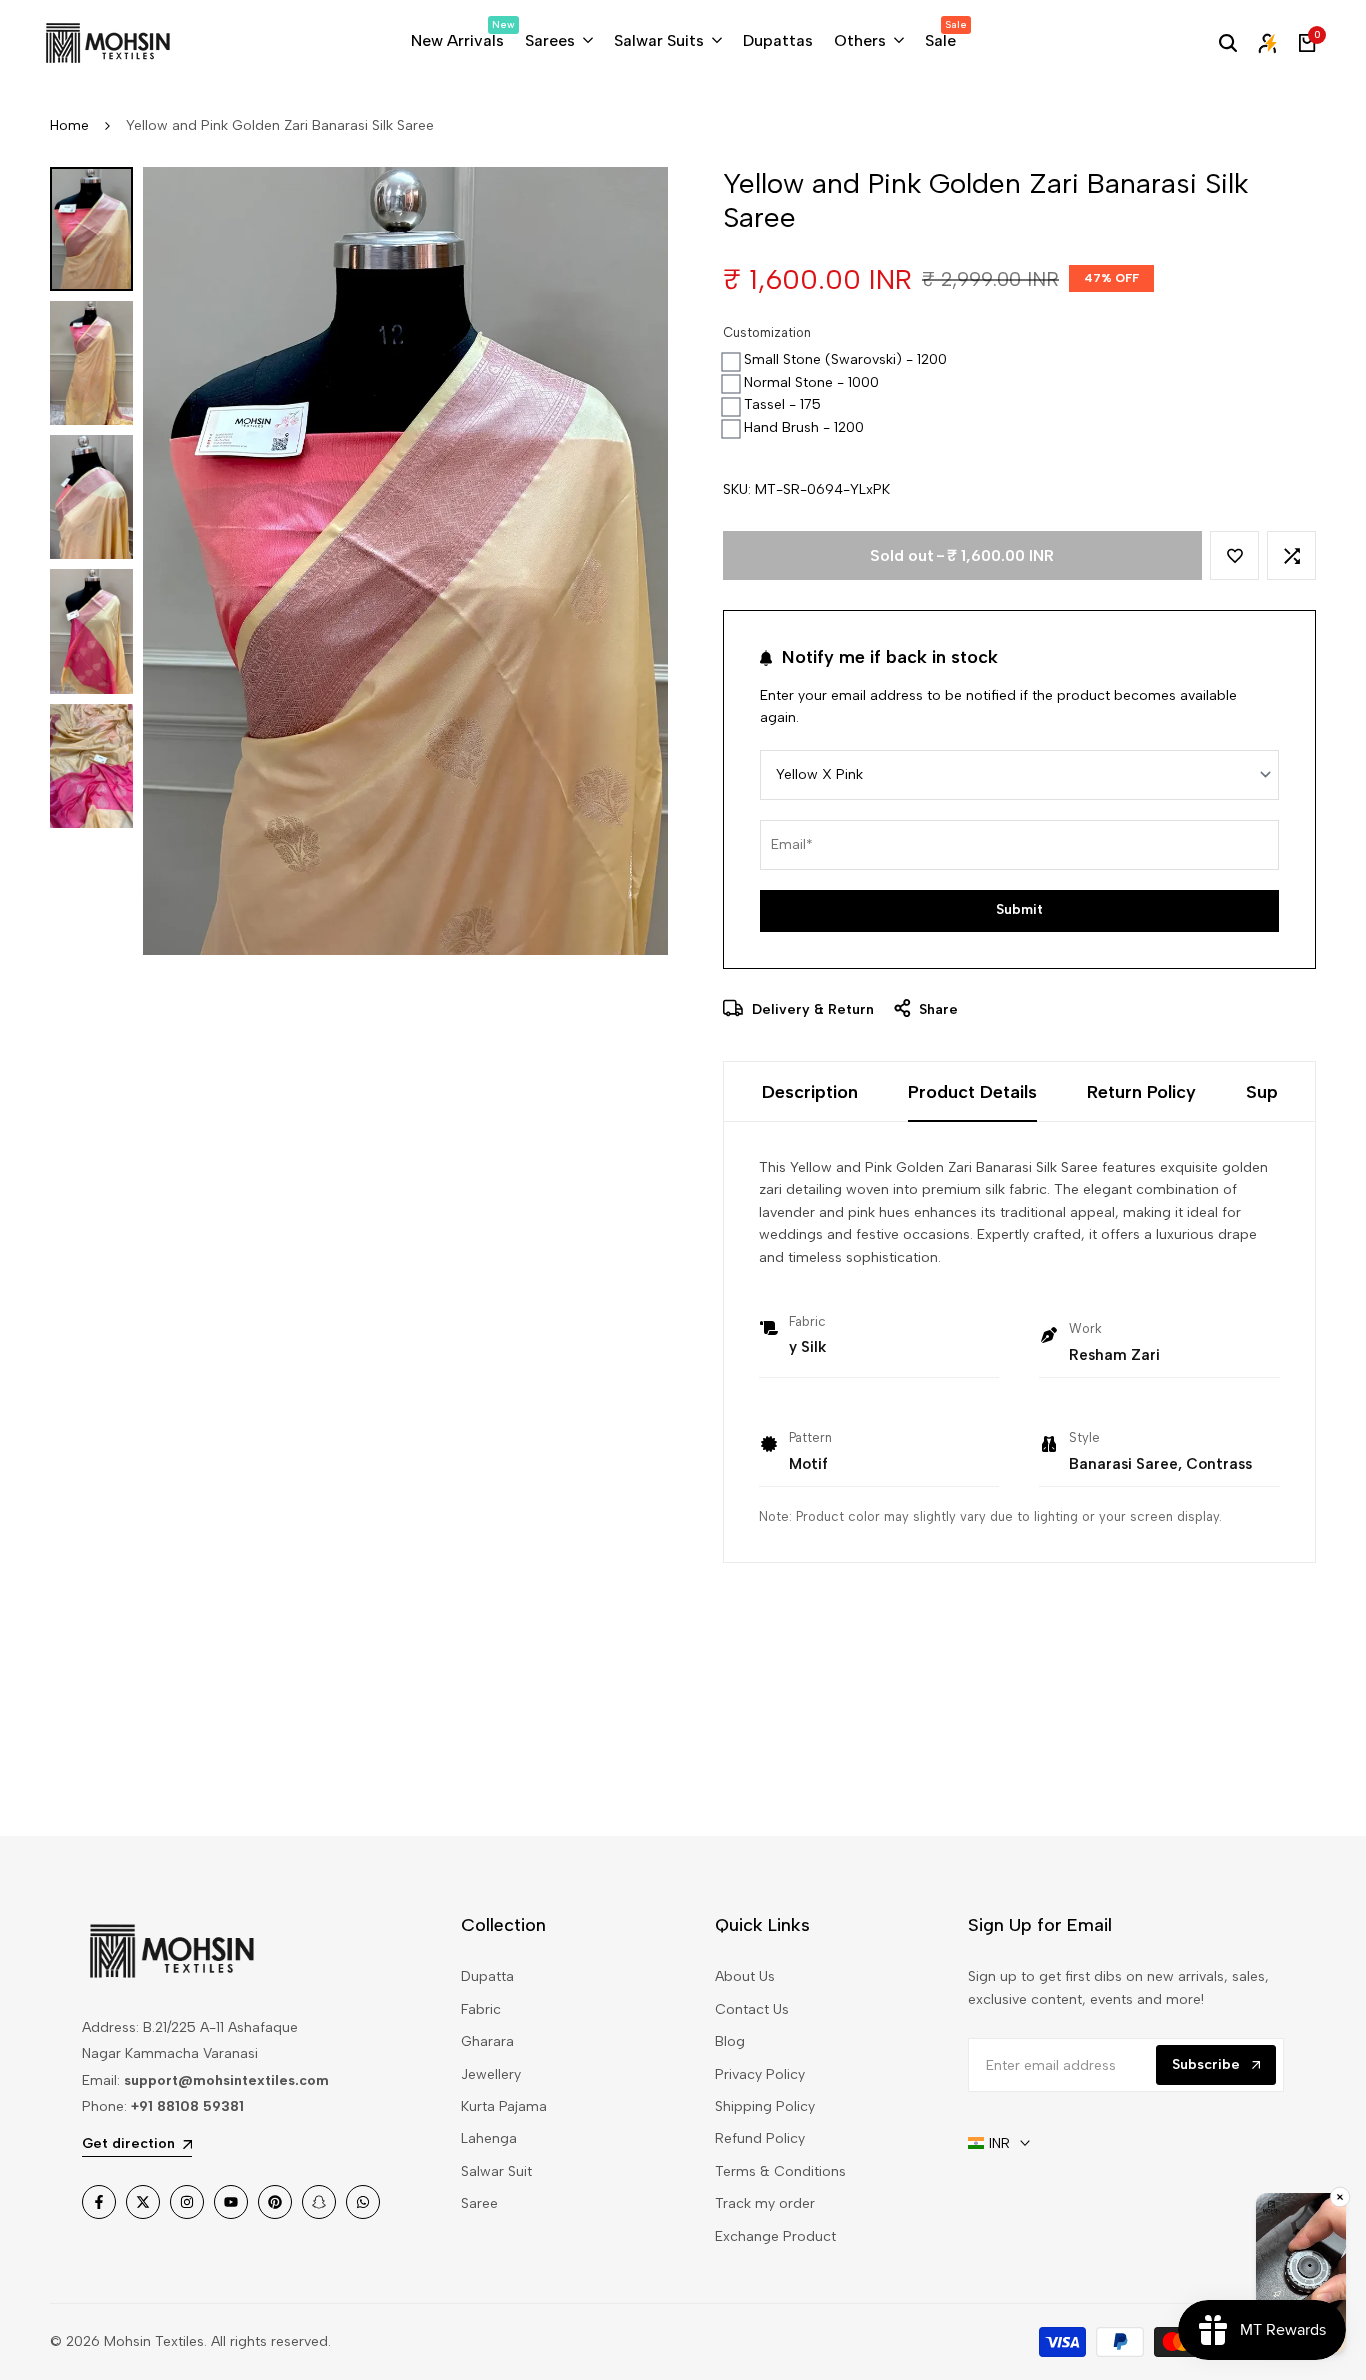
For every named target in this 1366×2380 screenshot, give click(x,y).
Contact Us (752, 2009)
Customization (767, 332)
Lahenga (489, 2138)
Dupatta (487, 1976)
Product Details (972, 1092)
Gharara (487, 2041)
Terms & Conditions (780, 2171)
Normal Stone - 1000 (811, 382)
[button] (1234, 555)
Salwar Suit (496, 2171)
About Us (745, 1976)
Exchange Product (775, 2236)
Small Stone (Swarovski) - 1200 (845, 359)
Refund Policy (760, 2138)
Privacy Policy (760, 2074)
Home (69, 125)
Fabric (481, 2009)
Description (810, 1092)
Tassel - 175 (782, 404)
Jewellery (491, 2074)
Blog (730, 2041)
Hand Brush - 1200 (804, 427)
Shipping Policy (765, 2106)
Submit (1019, 909)
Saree (479, 2203)
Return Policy (1141, 1092)
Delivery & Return (811, 1009)
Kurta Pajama (504, 2106)
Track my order (765, 2203)
